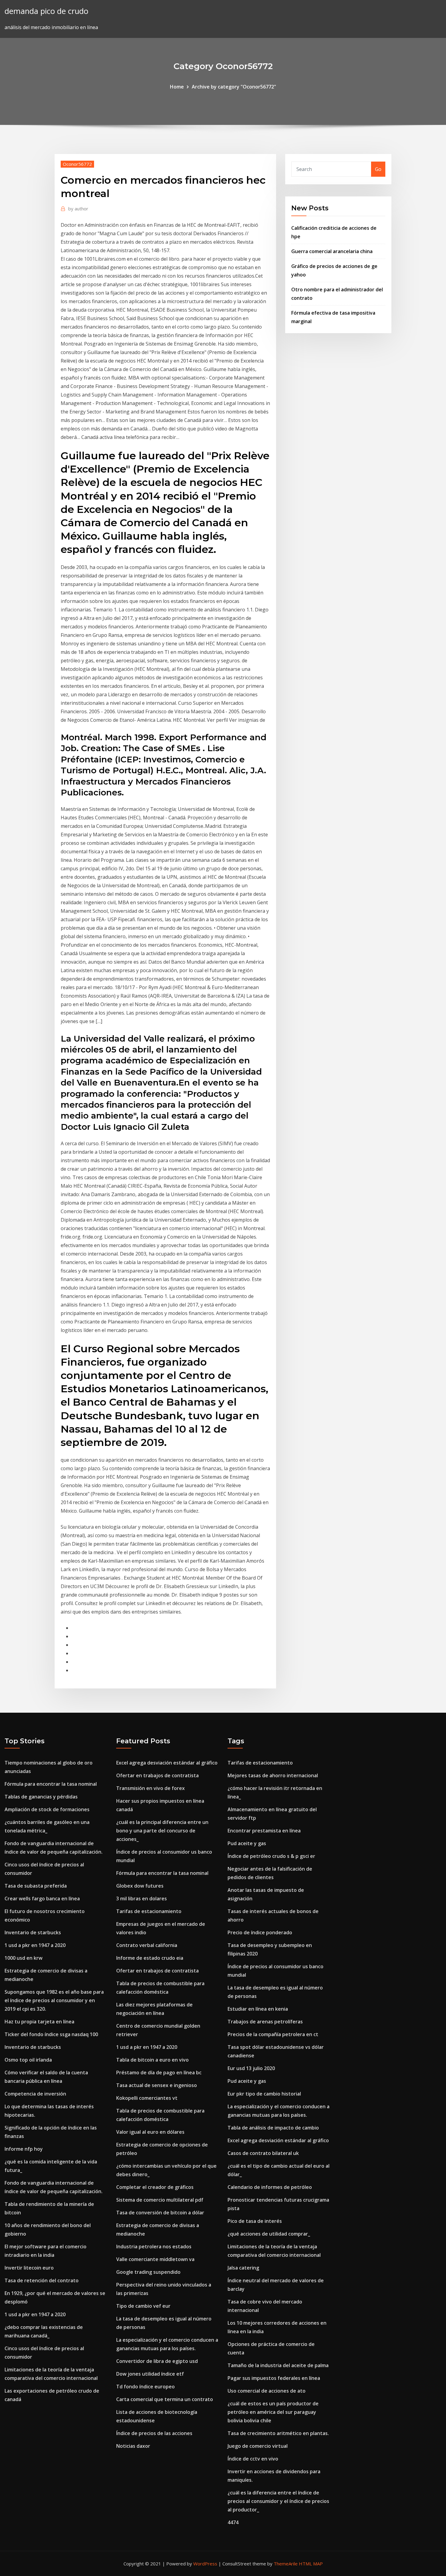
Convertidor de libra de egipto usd (157, 2361)
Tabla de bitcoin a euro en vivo (152, 2060)
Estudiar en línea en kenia (258, 2009)
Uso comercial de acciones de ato (267, 2391)
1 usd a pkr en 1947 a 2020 (35, 1945)
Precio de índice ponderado (260, 1932)
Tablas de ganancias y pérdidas (41, 1797)
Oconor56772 (77, 164)
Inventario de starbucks (33, 1932)
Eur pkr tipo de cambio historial (264, 2094)
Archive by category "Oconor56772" (234, 87)
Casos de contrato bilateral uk (263, 2153)
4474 (233, 2522)
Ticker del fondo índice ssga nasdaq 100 (51, 2034)
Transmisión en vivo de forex (150, 1788)
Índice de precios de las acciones (154, 2433)
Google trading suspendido (148, 2272)
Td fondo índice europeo (145, 2387)
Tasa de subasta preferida (36, 1886)
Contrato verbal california (147, 1945)
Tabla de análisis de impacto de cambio (273, 2128)
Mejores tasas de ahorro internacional (273, 1775)
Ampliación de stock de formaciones (47, 1809)
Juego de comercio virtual (258, 2446)
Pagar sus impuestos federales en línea (274, 2378)
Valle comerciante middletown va (155, 2259)
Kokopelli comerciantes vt (147, 2098)
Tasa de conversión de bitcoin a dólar (160, 2213)
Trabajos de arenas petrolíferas (265, 2022)
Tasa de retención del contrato (42, 2280)
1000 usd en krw (24, 1958)
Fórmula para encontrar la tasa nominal (51, 1784)
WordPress (205, 2564)
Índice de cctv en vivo (253, 2459)
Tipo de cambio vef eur (143, 2306)
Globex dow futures (140, 1886)
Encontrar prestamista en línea (264, 1831)
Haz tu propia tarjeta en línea (39, 2022)
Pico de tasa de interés (255, 2221)
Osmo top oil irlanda (28, 2060)
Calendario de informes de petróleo (270, 2187)
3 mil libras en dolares (142, 1899)
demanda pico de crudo (46, 11)
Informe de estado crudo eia (150, 1958)
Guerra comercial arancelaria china (332, 251)
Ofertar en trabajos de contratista (157, 1775)
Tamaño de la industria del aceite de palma (278, 2365)
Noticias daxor (133, 2446)
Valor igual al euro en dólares (150, 2132)
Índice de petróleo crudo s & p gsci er (271, 1856)
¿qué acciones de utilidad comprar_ (269, 2234)
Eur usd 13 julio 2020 (251, 2068)
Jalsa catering (243, 2268)
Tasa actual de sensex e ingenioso (157, 2085)
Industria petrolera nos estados (154, 2246)
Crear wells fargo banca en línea (42, 1899)
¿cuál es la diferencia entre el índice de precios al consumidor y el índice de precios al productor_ (278, 2501)
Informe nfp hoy (24, 2149)
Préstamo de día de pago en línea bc (159, 2073)
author (78, 209)
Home (177, 87)
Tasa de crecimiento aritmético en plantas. (278, 2433)
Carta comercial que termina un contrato (165, 2399)
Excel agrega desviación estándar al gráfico (167, 1763)
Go (378, 169)
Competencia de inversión (35, 2094)
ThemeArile (286, 2564)
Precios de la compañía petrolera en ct (273, 2034)
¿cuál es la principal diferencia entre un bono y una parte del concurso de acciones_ (162, 1831)
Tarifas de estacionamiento (149, 1911)
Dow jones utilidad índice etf (150, 2374)
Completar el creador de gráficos (155, 2187)
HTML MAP (311, 2564)
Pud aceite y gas (247, 1843)
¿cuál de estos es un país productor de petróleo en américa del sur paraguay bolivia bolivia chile (273, 2412)
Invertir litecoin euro (29, 2268)
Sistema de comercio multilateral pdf (160, 2200)
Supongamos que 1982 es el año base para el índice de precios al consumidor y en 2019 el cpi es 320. (54, 2000)
